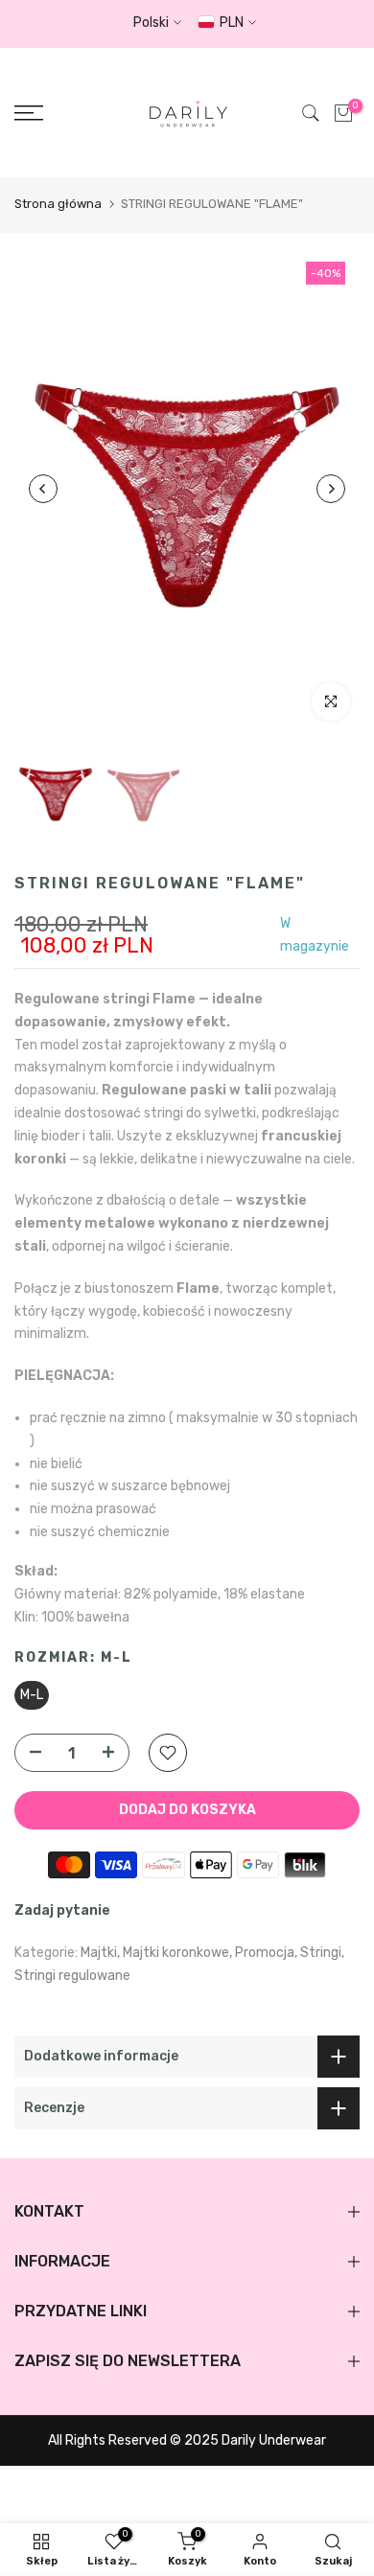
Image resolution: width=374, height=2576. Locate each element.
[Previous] (43, 489)
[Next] (331, 489)
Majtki (99, 1953)
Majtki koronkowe (176, 1953)
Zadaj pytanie (62, 1910)
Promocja (265, 1953)
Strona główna (58, 204)
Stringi (321, 1953)
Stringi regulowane (72, 1976)
